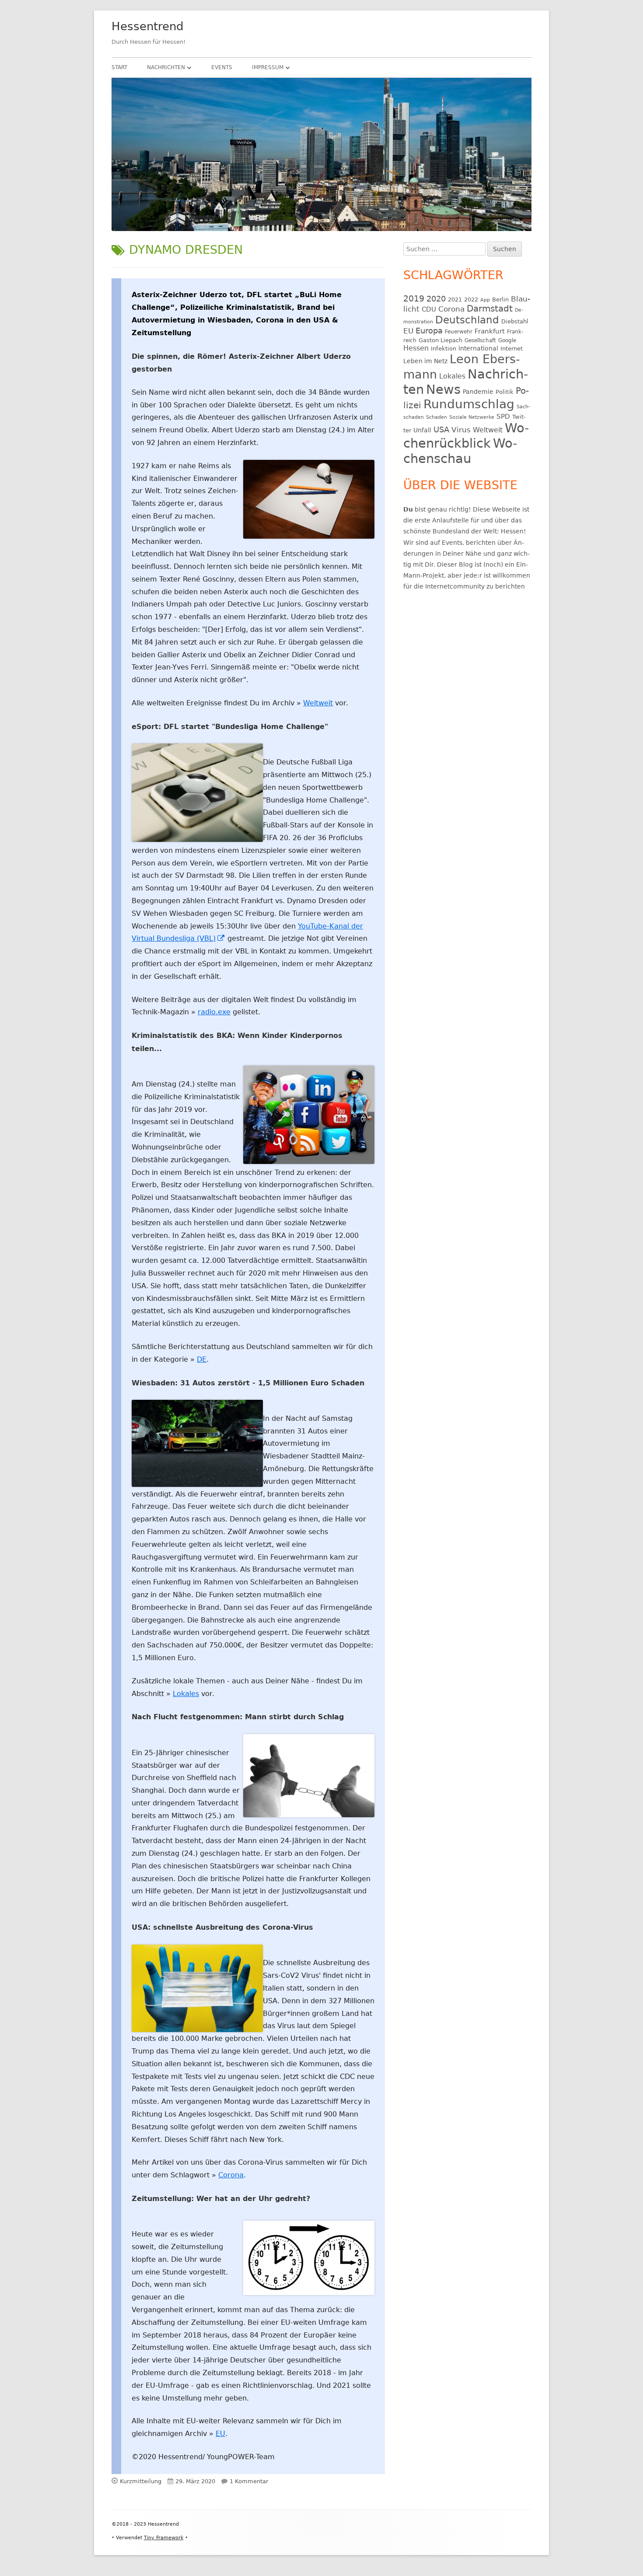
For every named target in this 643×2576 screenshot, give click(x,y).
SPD (503, 416)
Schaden (437, 417)
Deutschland (467, 320)
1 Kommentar (249, 2481)
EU (220, 2434)
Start (119, 67)
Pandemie (478, 392)
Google (507, 340)
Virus (461, 430)
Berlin (500, 300)
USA (441, 429)
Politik (505, 392)
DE (202, 1359)
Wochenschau (460, 451)
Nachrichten (166, 67)
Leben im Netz (425, 361)
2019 (414, 298)
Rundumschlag (469, 404)
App (485, 300)
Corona (231, 2175)
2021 (455, 300)
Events (222, 67)
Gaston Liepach (440, 340)
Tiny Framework (164, 2538)
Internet (512, 349)
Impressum (268, 67)
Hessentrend (148, 26)
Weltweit (318, 703)
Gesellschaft (480, 340)
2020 (436, 299)
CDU (429, 309)
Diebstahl (515, 321)
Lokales (186, 1694)
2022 (471, 300)
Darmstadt (490, 309)
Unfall (422, 430)
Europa (429, 331)
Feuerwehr (459, 332)
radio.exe (214, 1012)
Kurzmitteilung (141, 2481)
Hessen (416, 348)
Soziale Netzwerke (472, 417)
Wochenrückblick (466, 436)
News (443, 389)
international (478, 348)
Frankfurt (490, 331)
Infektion (444, 349)
